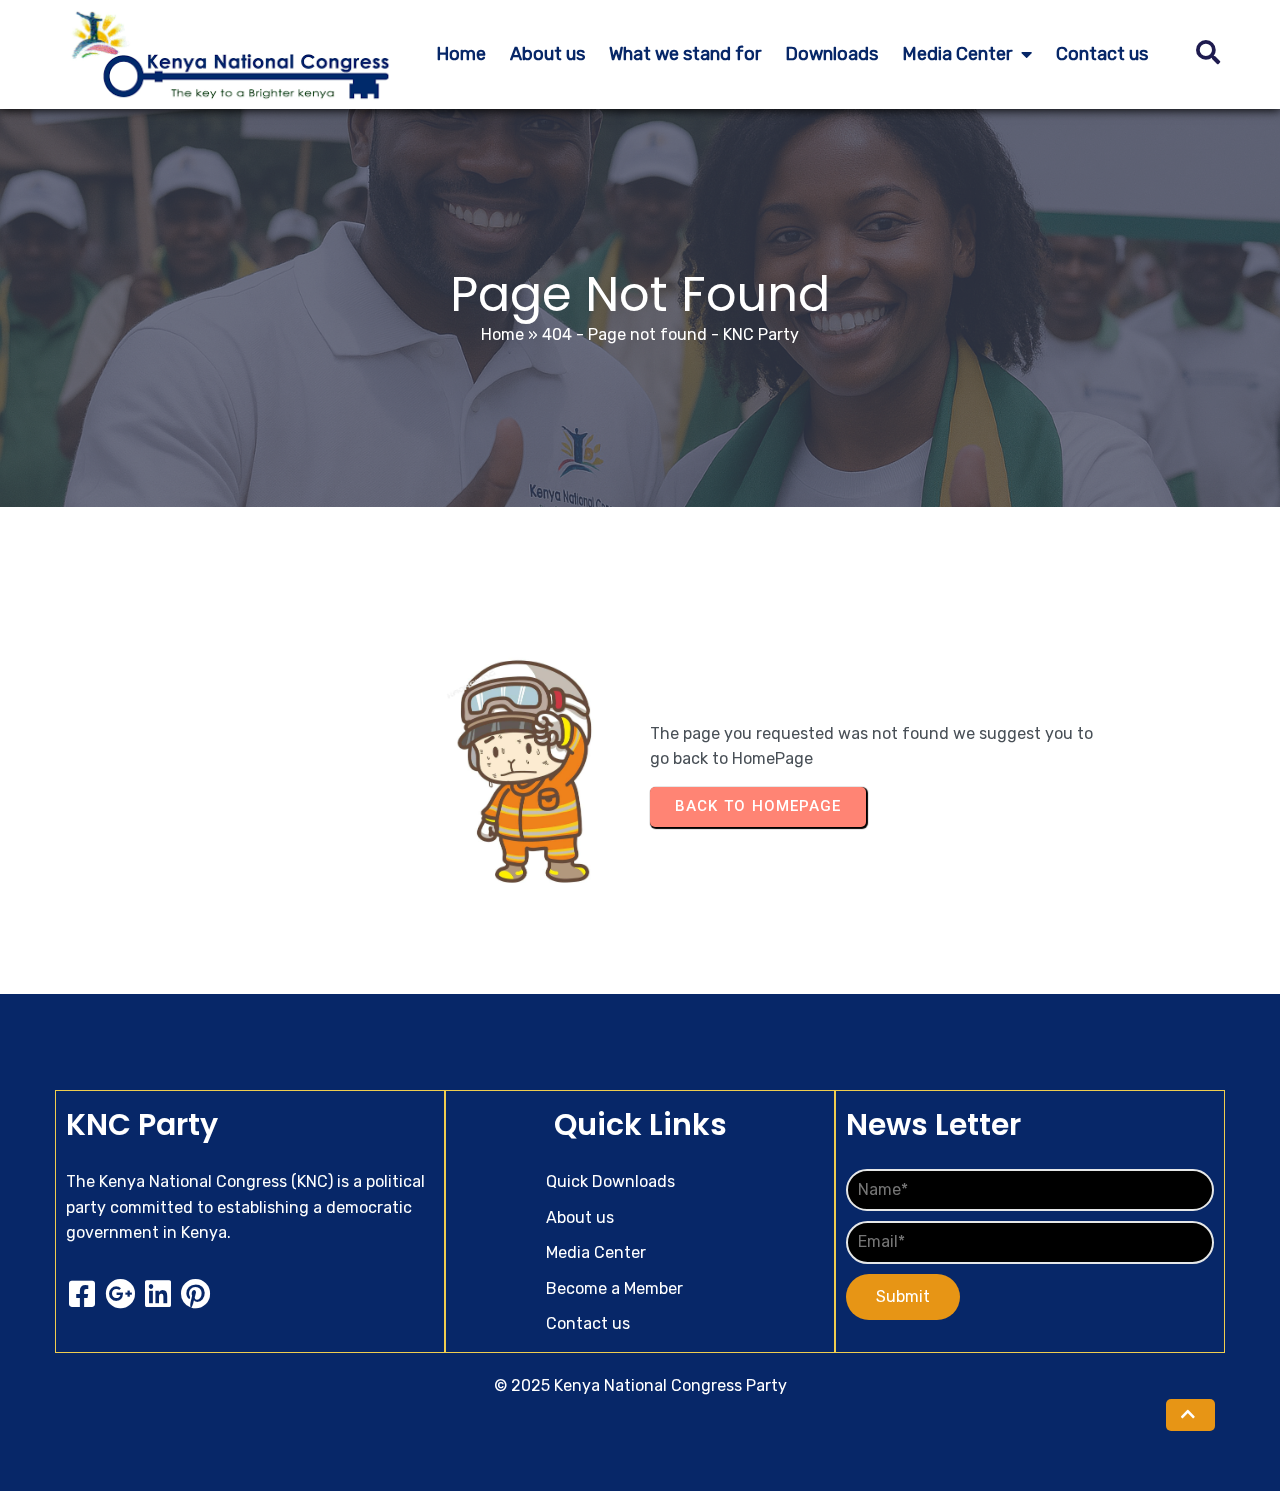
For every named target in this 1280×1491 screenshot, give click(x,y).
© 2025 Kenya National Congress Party (640, 1385)
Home (502, 334)
